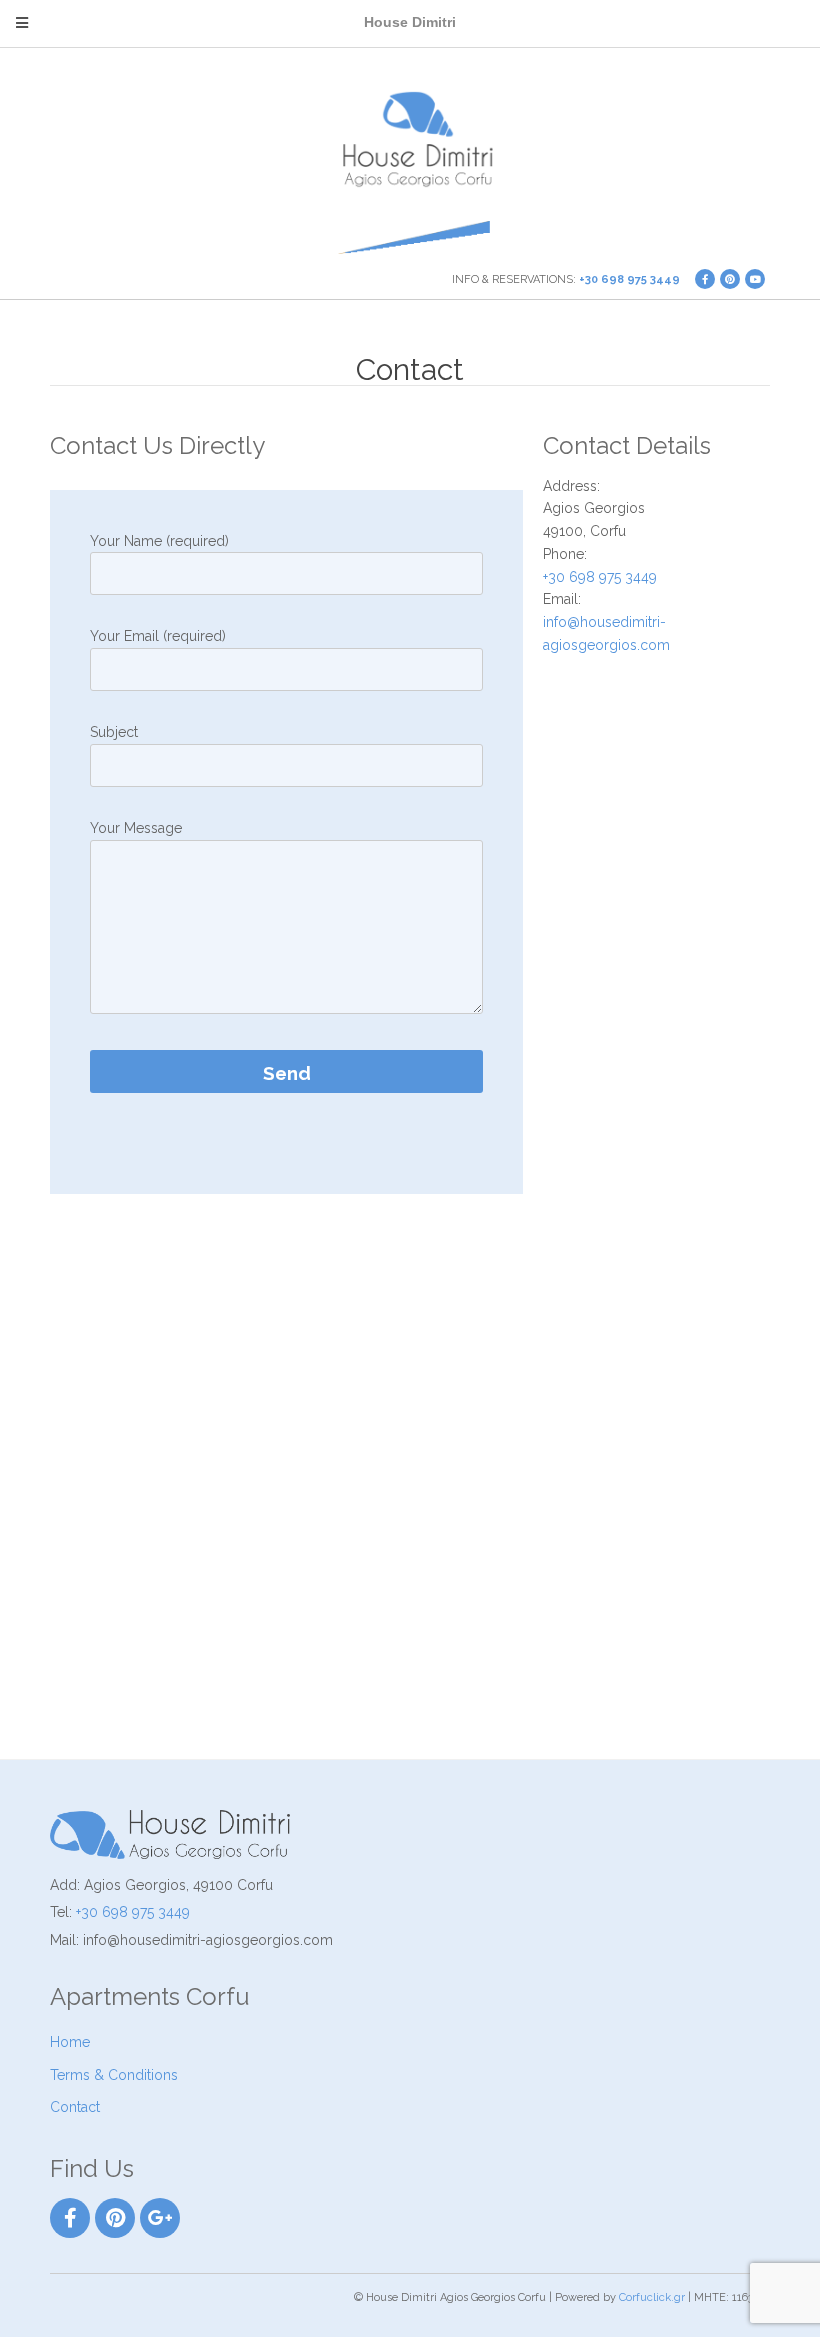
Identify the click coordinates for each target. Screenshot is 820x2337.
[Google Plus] (160, 2218)
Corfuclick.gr (652, 2297)
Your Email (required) (158, 636)
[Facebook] (70, 2218)
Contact (75, 2107)
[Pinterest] (115, 2218)
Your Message (136, 828)
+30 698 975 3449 (629, 279)
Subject (114, 732)
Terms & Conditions (114, 2075)
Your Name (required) (159, 541)
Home (70, 2042)
